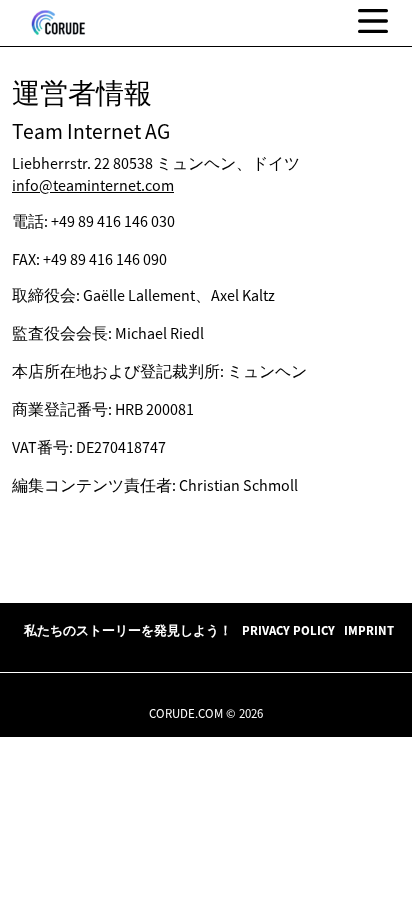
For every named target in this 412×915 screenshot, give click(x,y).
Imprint (369, 630)
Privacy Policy (288, 630)
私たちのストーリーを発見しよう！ (128, 630)
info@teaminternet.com (93, 185)
